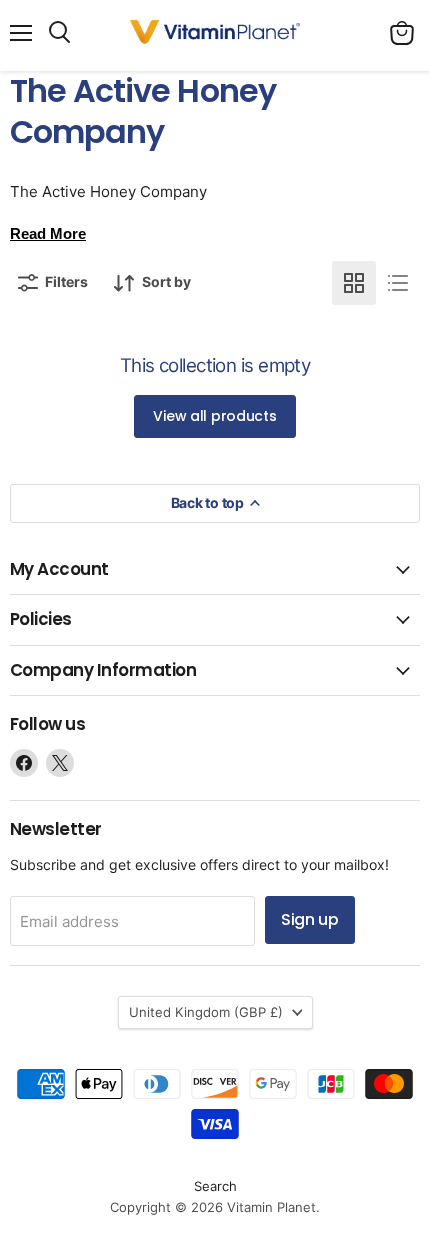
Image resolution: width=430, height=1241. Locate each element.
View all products (214, 416)
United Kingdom (206, 1012)
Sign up (310, 919)
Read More (48, 233)
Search (215, 1186)
